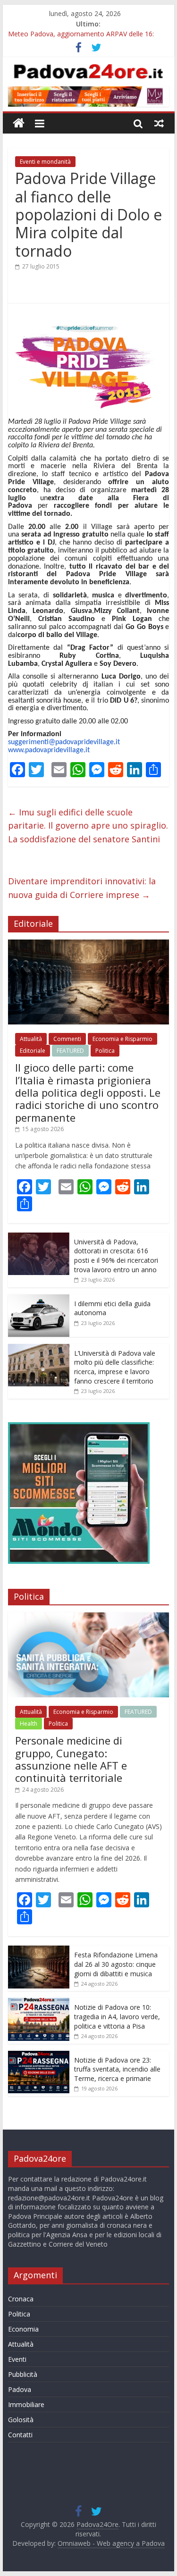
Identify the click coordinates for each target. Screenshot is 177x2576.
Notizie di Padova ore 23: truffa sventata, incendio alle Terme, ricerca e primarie (117, 2069)
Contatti (20, 2435)
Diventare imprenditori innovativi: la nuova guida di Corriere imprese (82, 888)
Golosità (21, 2420)
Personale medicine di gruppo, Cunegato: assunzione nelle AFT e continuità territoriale (71, 1759)
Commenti (67, 1039)
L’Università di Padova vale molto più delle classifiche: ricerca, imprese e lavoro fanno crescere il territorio (115, 1367)
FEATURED (70, 1051)
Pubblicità (23, 2374)
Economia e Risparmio (122, 1039)
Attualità (31, 1039)
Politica (105, 1051)
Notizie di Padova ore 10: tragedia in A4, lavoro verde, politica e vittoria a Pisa (117, 2016)
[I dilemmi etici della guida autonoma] (39, 1299)
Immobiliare (26, 2404)
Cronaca (21, 2299)
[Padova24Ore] (19, 123)
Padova (20, 2389)
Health (29, 1724)
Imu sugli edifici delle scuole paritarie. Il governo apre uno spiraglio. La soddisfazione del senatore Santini (88, 826)
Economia (23, 2329)
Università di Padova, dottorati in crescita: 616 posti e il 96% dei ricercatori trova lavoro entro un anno (116, 1256)
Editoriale (33, 1051)
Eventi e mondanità (45, 162)
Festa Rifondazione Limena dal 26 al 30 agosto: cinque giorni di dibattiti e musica (116, 1964)
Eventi (17, 2359)
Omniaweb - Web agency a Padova (111, 2543)
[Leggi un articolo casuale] (159, 123)
